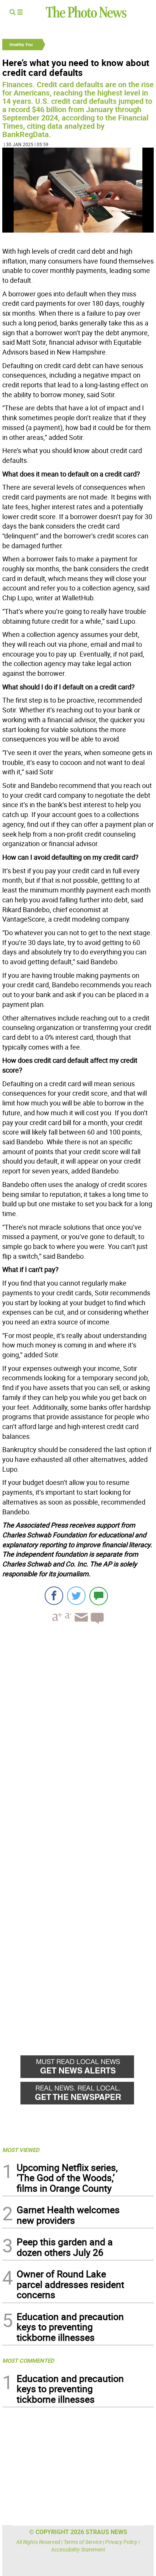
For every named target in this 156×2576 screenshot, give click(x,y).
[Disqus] (78, 1734)
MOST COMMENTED (28, 2360)
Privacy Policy (121, 2542)
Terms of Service (83, 2542)
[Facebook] (54, 1596)
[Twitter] (76, 1596)
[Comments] (99, 1596)
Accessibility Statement (78, 2549)
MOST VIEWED (21, 2150)
